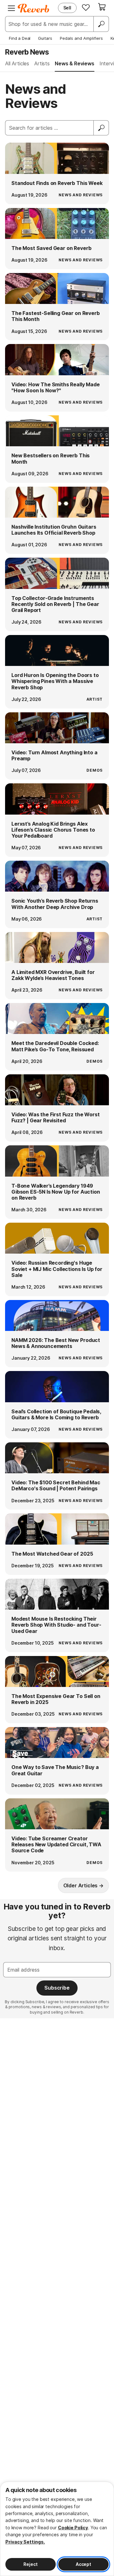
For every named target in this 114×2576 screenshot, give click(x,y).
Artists (42, 63)
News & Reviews (75, 63)
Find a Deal (20, 38)
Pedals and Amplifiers (81, 38)
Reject (30, 2564)
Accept (83, 2564)
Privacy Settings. (25, 2542)
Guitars (45, 38)
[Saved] (86, 7)
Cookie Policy (73, 2528)
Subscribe (57, 1988)
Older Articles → (83, 1885)
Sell (67, 8)
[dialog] (57, 2529)
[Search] (101, 24)
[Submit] (101, 128)
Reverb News (27, 52)
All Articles (17, 63)
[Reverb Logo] (34, 8)
